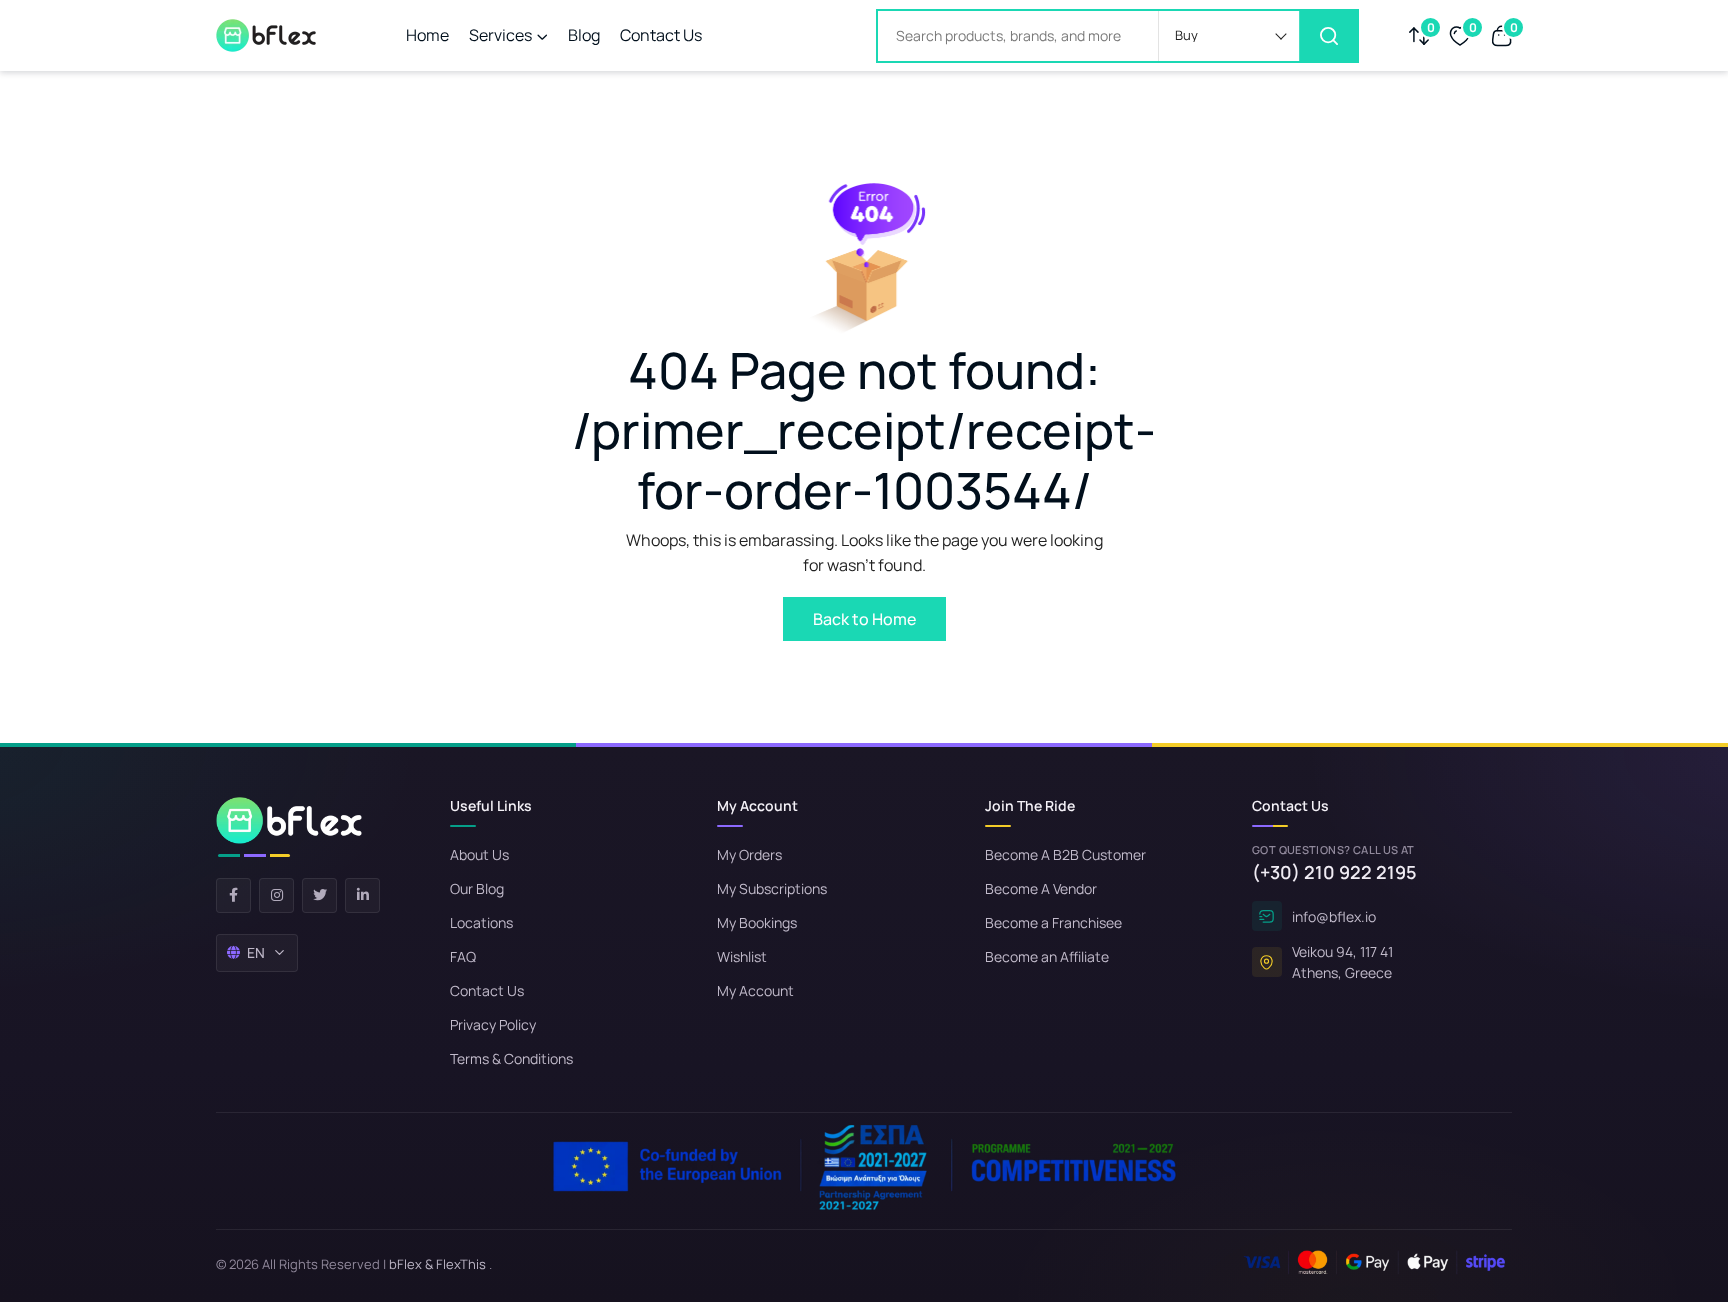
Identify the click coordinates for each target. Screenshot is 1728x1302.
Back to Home (864, 619)
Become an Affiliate (1047, 956)
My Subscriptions (772, 888)
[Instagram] (276, 895)
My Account (755, 990)
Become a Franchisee (1053, 922)
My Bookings (757, 922)
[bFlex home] (289, 827)
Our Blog (477, 888)
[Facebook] (233, 895)
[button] (1229, 36)
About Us (479, 854)
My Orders (749, 854)
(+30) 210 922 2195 (1334, 872)
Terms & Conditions (511, 1058)
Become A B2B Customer (1065, 854)
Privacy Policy (493, 1024)
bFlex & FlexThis (437, 1264)
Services (500, 35)
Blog (584, 35)
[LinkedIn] (362, 895)
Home (427, 35)
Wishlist (742, 956)
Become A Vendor (1041, 888)
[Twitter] (319, 895)
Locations (481, 922)
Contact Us (661, 35)
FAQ (463, 956)
